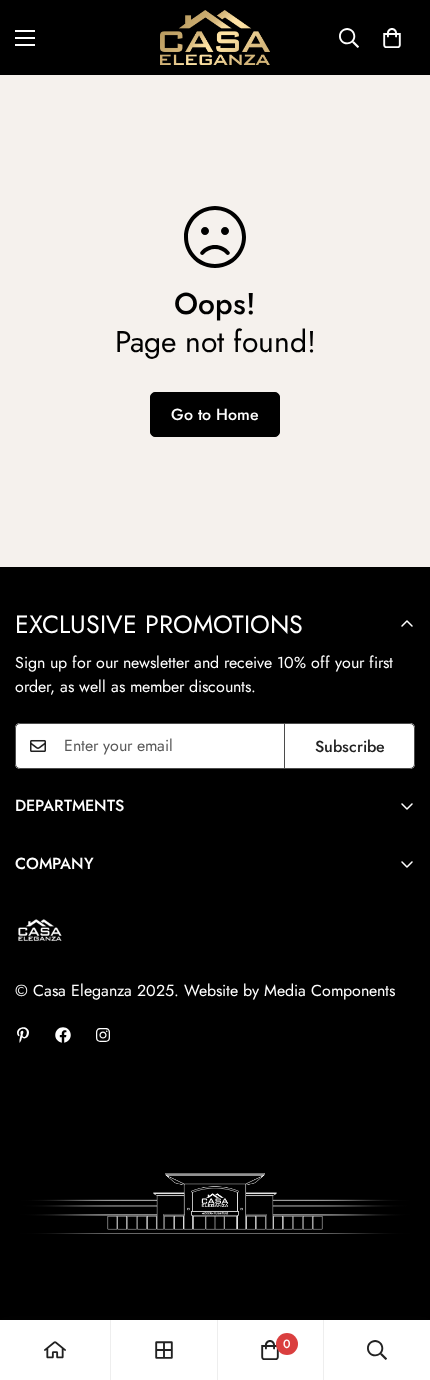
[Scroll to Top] (394, 1274)
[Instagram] (103, 1035)
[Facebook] (63, 1035)
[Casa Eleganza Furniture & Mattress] (215, 37)
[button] (392, 38)
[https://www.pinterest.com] (23, 1035)
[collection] (164, 1350)
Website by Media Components (289, 990)
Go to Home (215, 414)
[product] (55, 1350)
